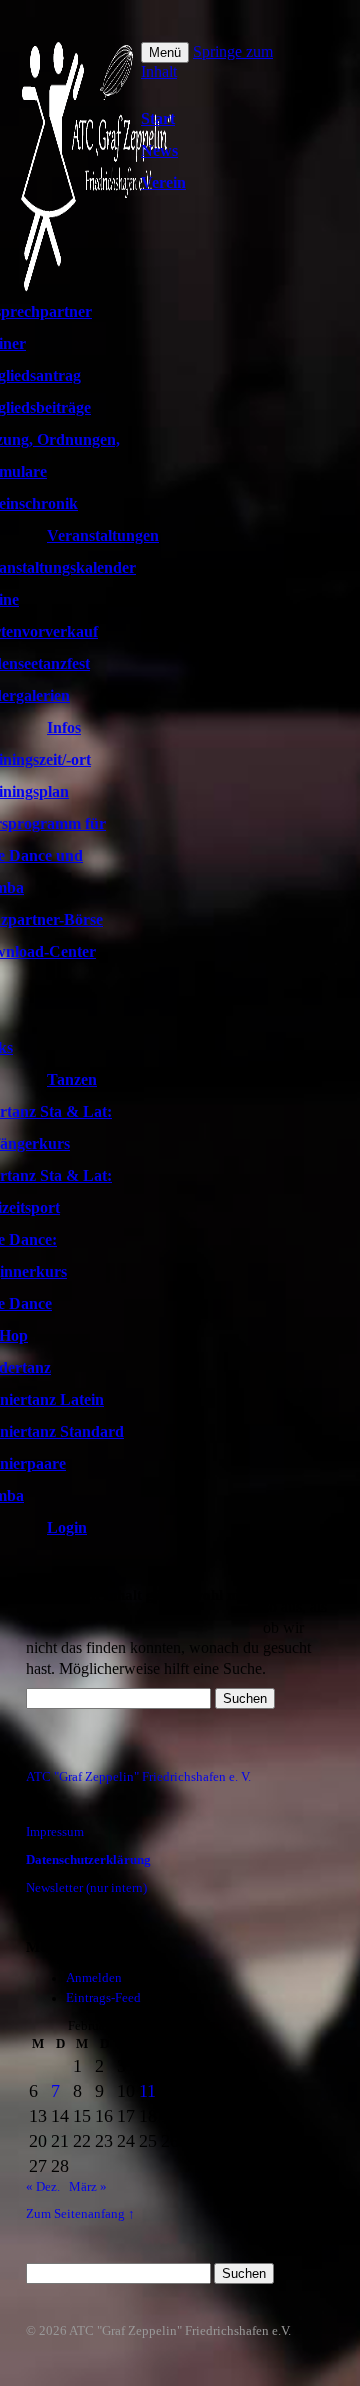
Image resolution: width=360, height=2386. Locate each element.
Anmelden (94, 1978)
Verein (163, 182)
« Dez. (43, 2187)
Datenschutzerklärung (88, 1860)
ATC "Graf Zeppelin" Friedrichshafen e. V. (138, 1777)
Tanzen (72, 1079)
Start (158, 118)
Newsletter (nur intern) (86, 1888)
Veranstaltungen (103, 535)
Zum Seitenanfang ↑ (80, 2214)
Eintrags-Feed (103, 1998)
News (159, 150)
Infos (64, 727)
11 (147, 2091)
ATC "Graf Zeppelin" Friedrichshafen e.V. (180, 2331)
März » (88, 2187)
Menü (165, 52)
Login (67, 1527)
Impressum (55, 1832)
